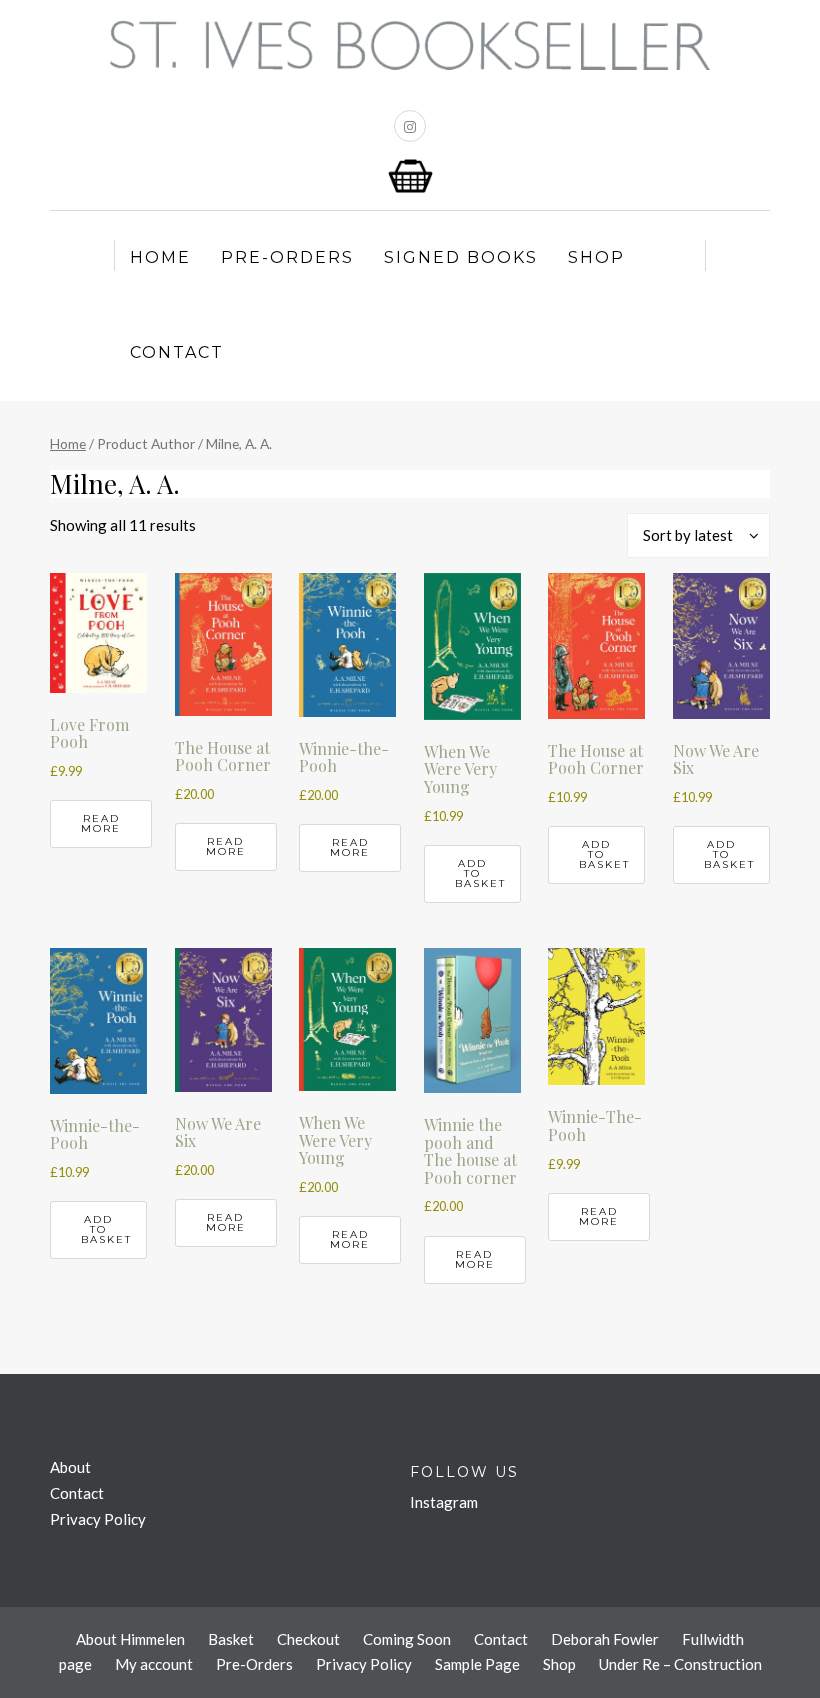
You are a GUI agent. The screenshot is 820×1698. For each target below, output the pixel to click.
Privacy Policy (98, 1519)
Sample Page (477, 1664)
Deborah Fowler (605, 1639)
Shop (596, 257)
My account (154, 1664)
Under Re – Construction (680, 1664)
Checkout (308, 1639)
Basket (231, 1639)
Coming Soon (407, 1639)
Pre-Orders (287, 257)
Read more (101, 823)
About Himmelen (130, 1639)
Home (160, 257)
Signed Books (461, 257)
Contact (177, 352)
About (70, 1467)
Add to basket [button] (480, 873)
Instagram (444, 1502)
